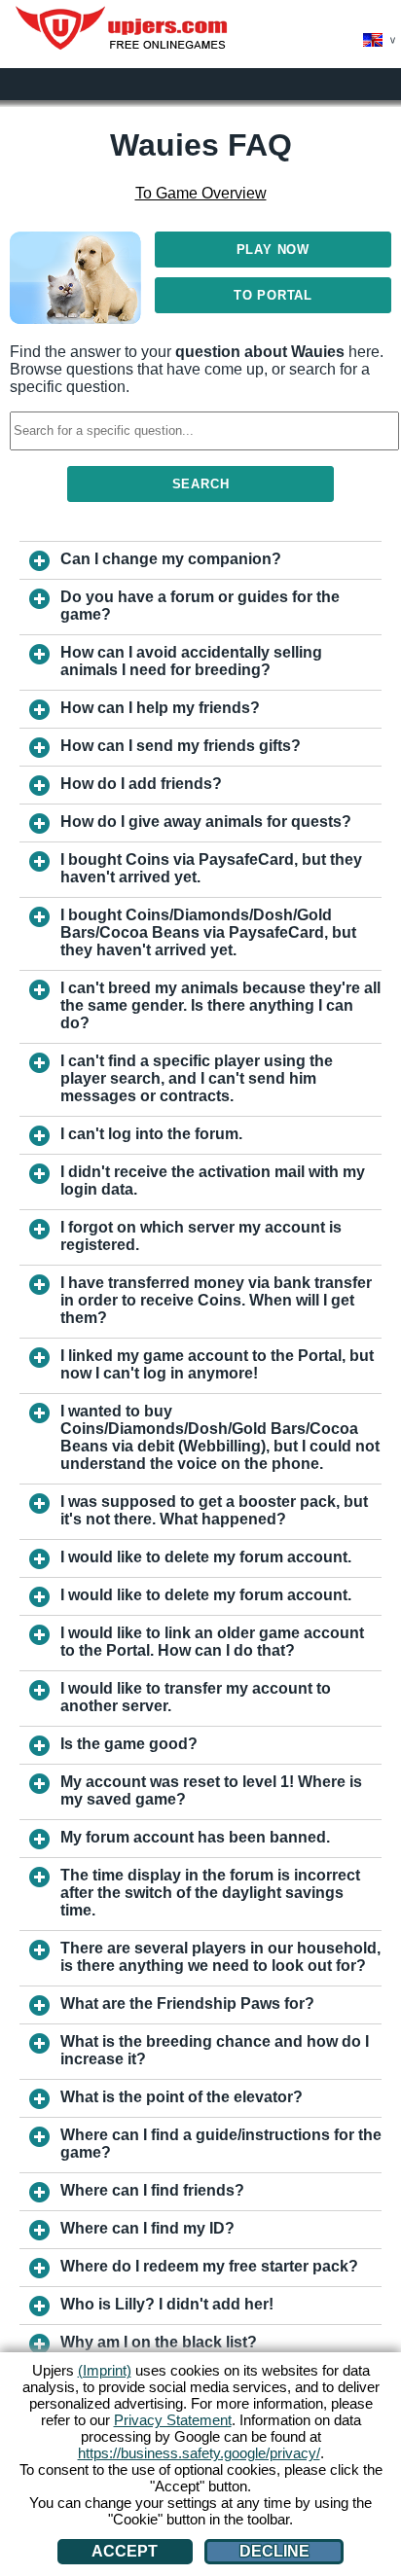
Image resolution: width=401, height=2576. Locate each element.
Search (201, 484)
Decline (274, 2551)
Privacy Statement (173, 2420)
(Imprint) (105, 2370)
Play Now (273, 250)
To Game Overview (201, 193)
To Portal (273, 295)
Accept (125, 2551)
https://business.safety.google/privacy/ (199, 2453)
